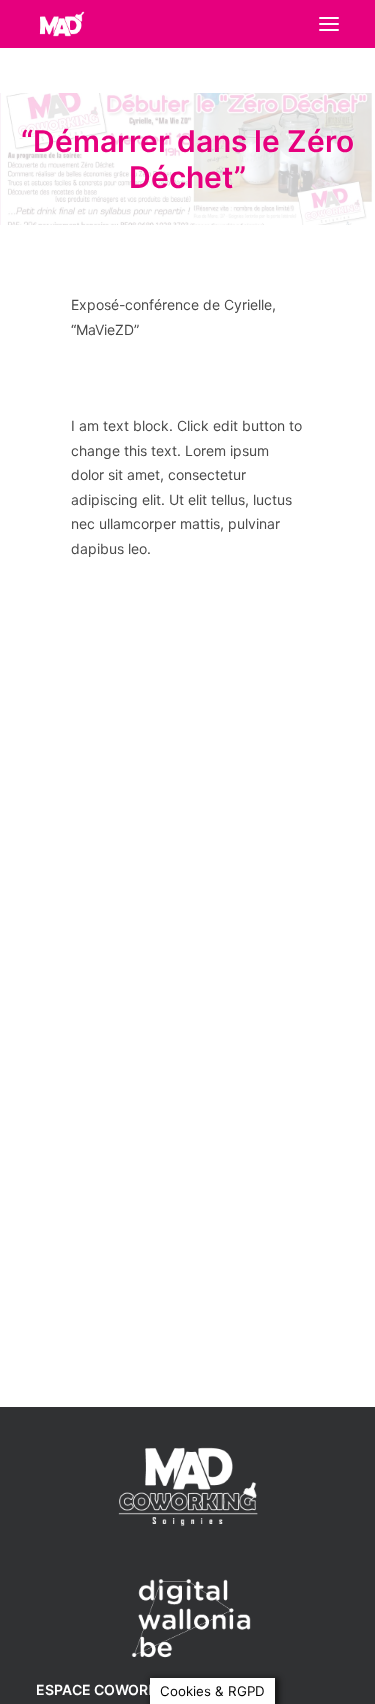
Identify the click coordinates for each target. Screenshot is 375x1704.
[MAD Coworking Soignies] (61, 24)
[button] (329, 24)
